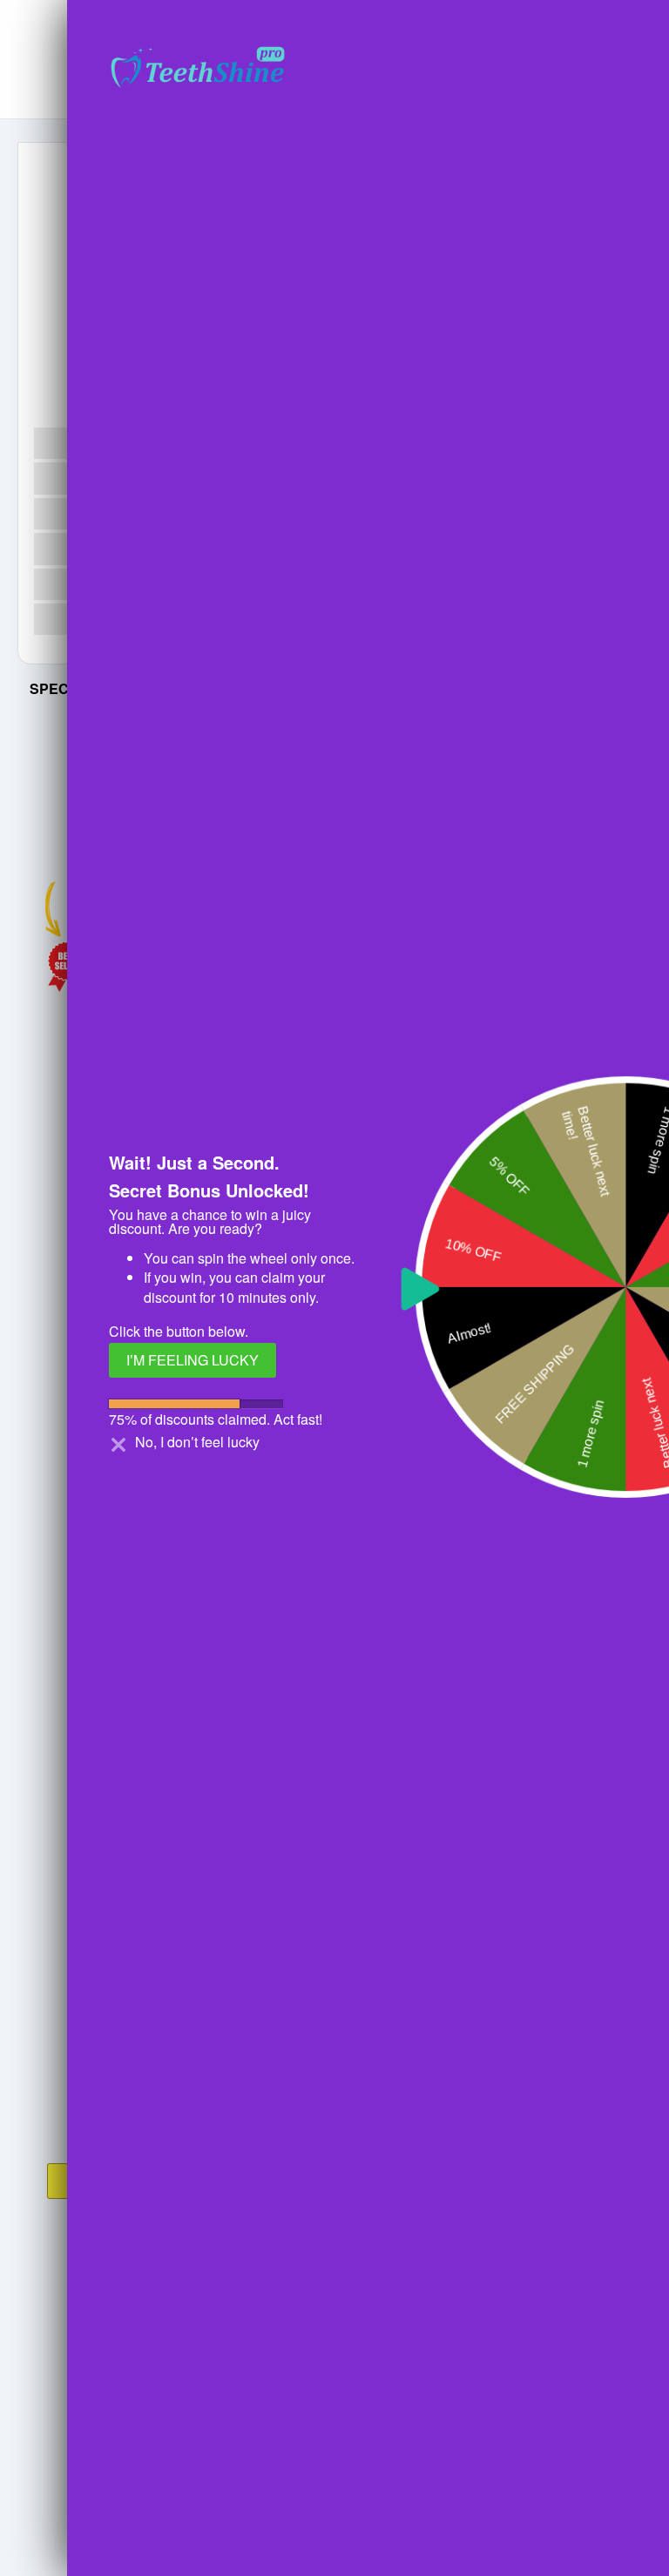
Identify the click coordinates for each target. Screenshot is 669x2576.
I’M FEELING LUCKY (193, 1360)
